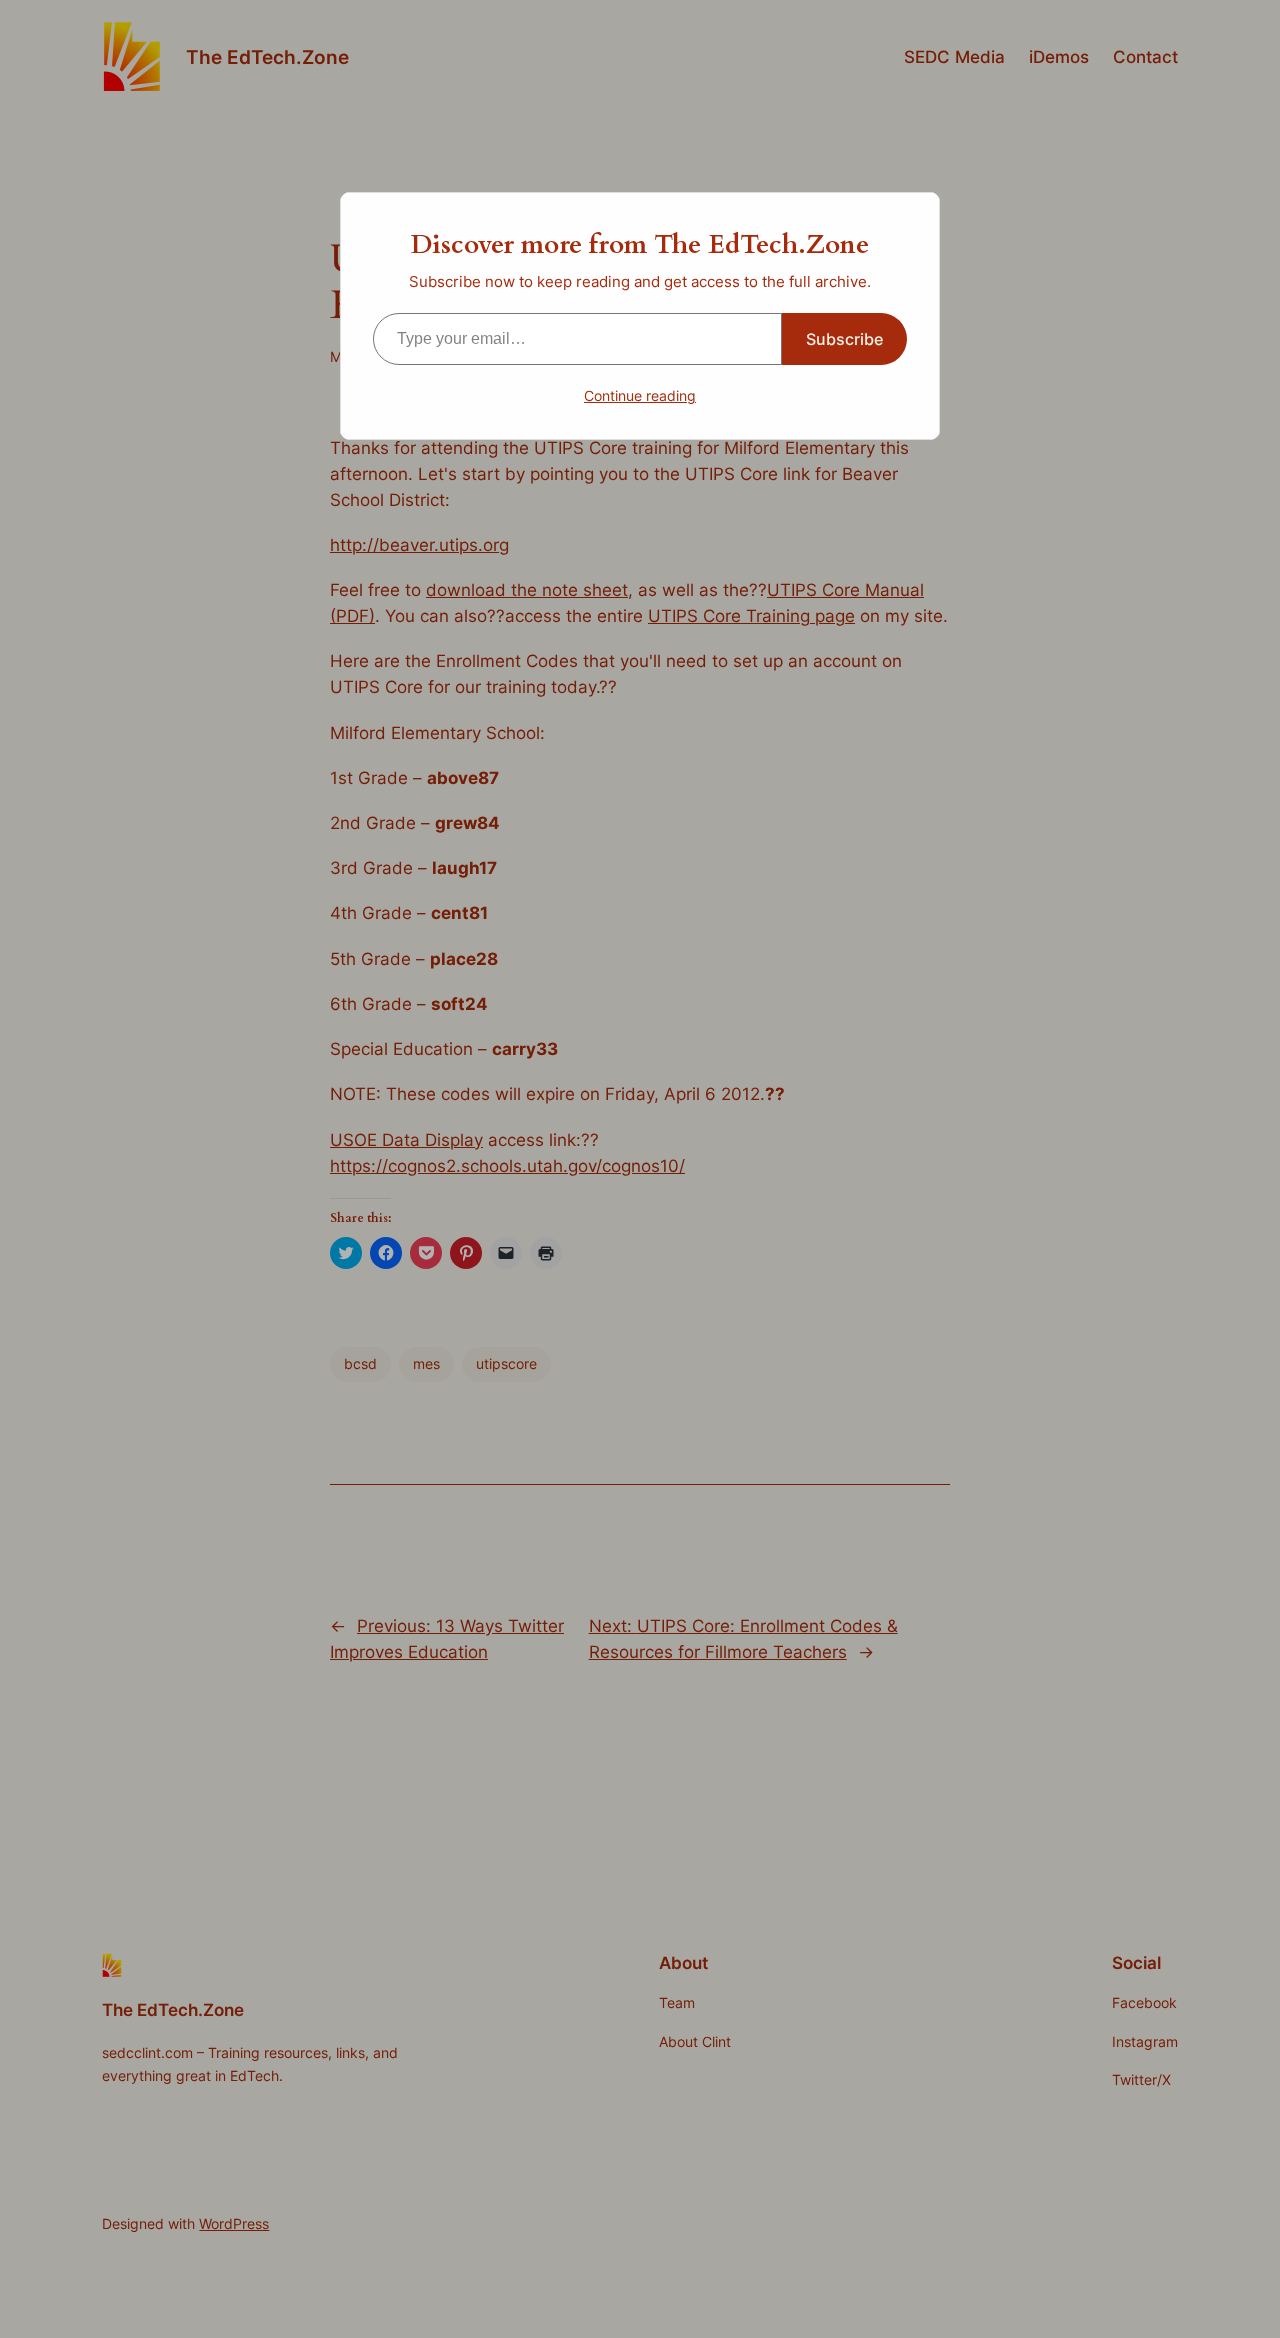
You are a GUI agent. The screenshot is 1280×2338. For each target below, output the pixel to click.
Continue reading (640, 395)
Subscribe (844, 339)
